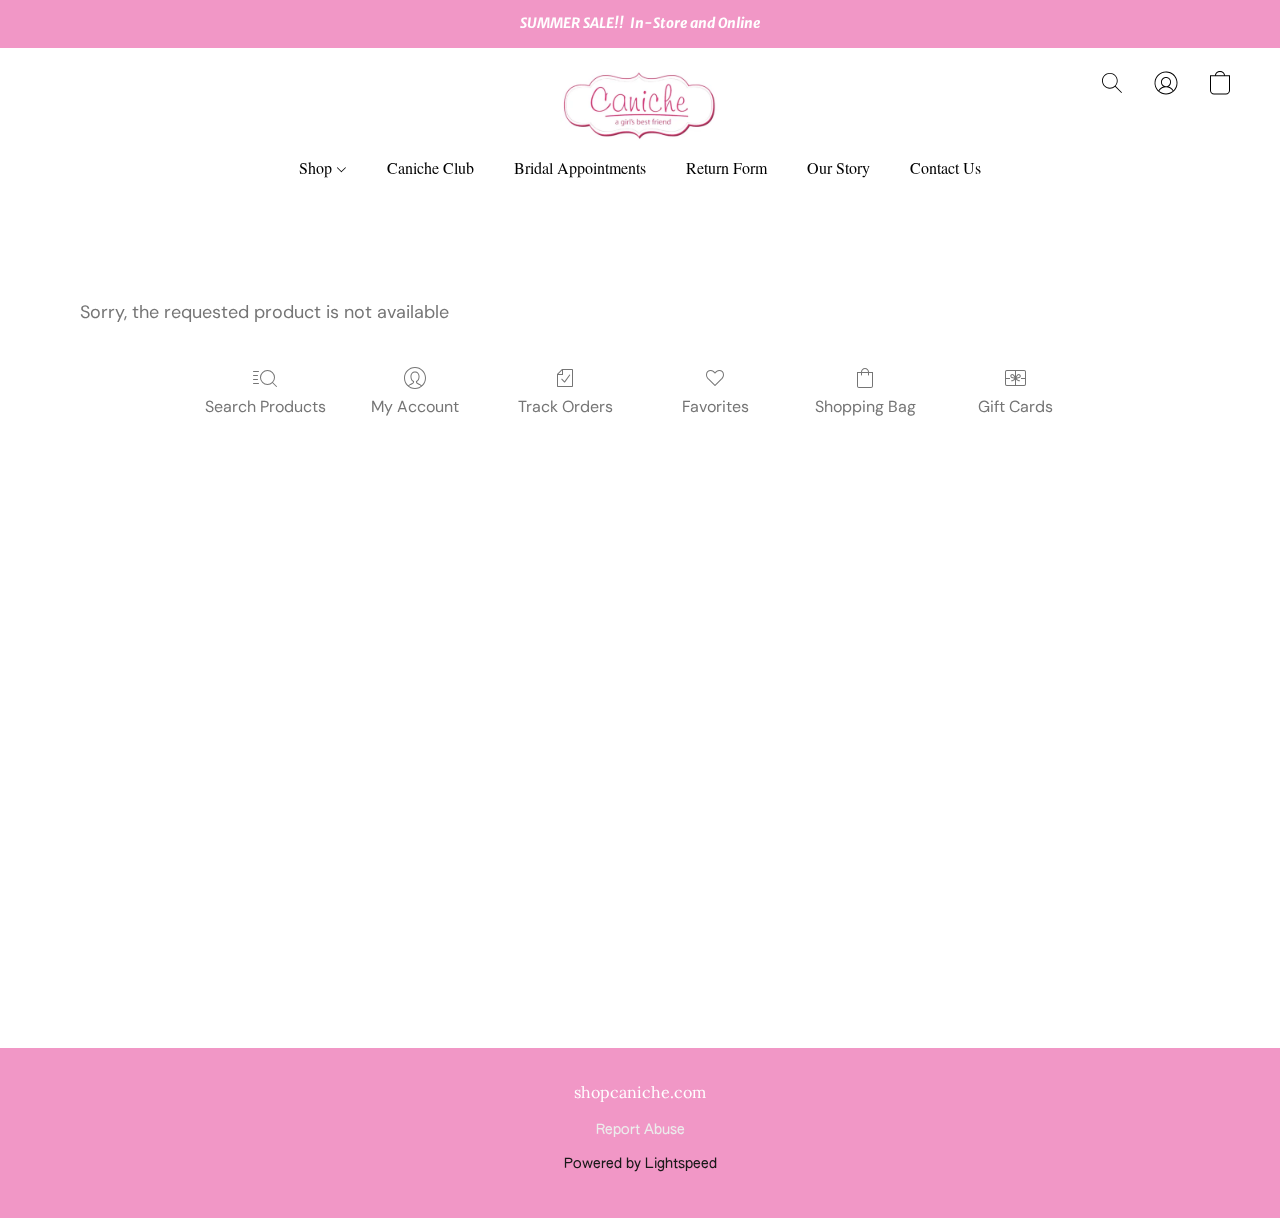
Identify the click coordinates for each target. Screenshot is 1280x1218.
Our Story (838, 167)
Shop (317, 167)
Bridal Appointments (580, 167)
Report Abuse (640, 1130)
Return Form (726, 167)
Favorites (715, 406)
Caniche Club (430, 167)
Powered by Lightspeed (640, 1164)
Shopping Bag (865, 406)
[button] (640, 103)
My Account (415, 406)
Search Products (265, 406)
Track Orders (565, 406)
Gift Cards (1015, 406)
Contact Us (945, 167)
